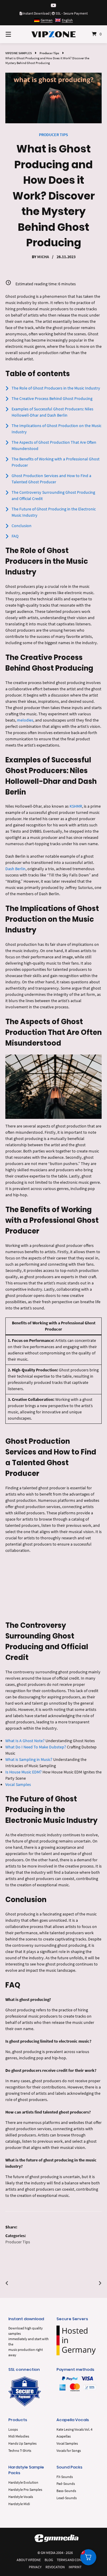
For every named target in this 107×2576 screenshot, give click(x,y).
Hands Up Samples (22, 2443)
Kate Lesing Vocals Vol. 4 (74, 2429)
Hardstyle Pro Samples (25, 2489)
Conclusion (22, 526)
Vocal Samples (18, 1784)
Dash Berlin (15, 869)
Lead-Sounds (67, 2498)
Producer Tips (49, 53)
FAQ (15, 536)
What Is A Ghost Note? (25, 1741)
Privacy (35, 2567)
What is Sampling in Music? (29, 1759)
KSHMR (76, 806)
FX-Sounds (65, 2477)
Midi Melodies (19, 2436)
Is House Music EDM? (23, 1772)
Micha (43, 257)
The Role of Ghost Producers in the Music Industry (56, 388)
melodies (25, 720)
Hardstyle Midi (19, 2504)
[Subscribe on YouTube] (53, 6)
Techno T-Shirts (20, 2450)
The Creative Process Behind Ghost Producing (52, 398)
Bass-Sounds (66, 2491)
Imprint (75, 2567)
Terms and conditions (75, 2560)
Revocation (55, 2567)
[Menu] (15, 34)
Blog (49, 2560)
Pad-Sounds (66, 2484)
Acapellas (64, 2436)
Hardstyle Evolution (23, 2482)
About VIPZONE (29, 2560)
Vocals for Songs (69, 2450)
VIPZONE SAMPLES (19, 53)
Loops (13, 2429)
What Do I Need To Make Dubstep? (36, 1747)
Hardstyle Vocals (21, 2497)
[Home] (53, 34)
